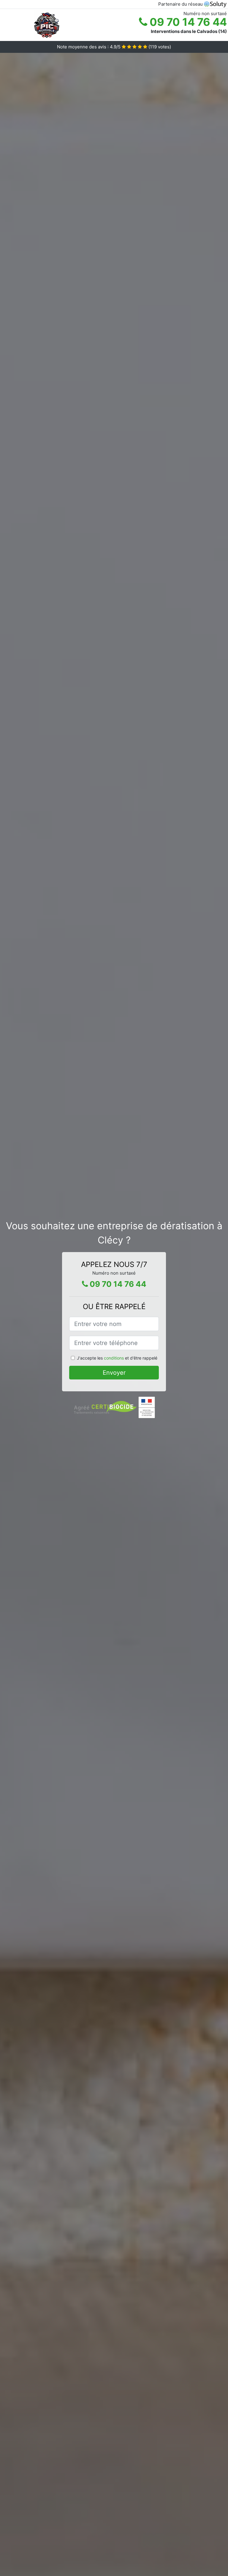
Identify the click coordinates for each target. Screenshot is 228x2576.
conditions (114, 1358)
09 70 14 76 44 (187, 22)
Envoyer (114, 1373)
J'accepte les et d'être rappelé (117, 1358)
